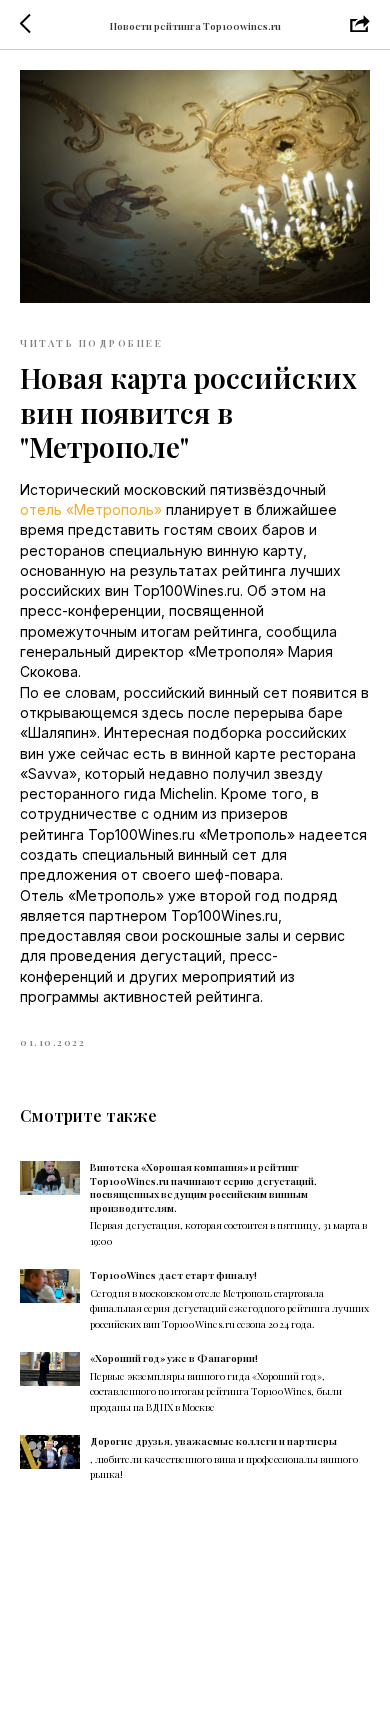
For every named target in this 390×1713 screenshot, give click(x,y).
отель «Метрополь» (91, 509)
